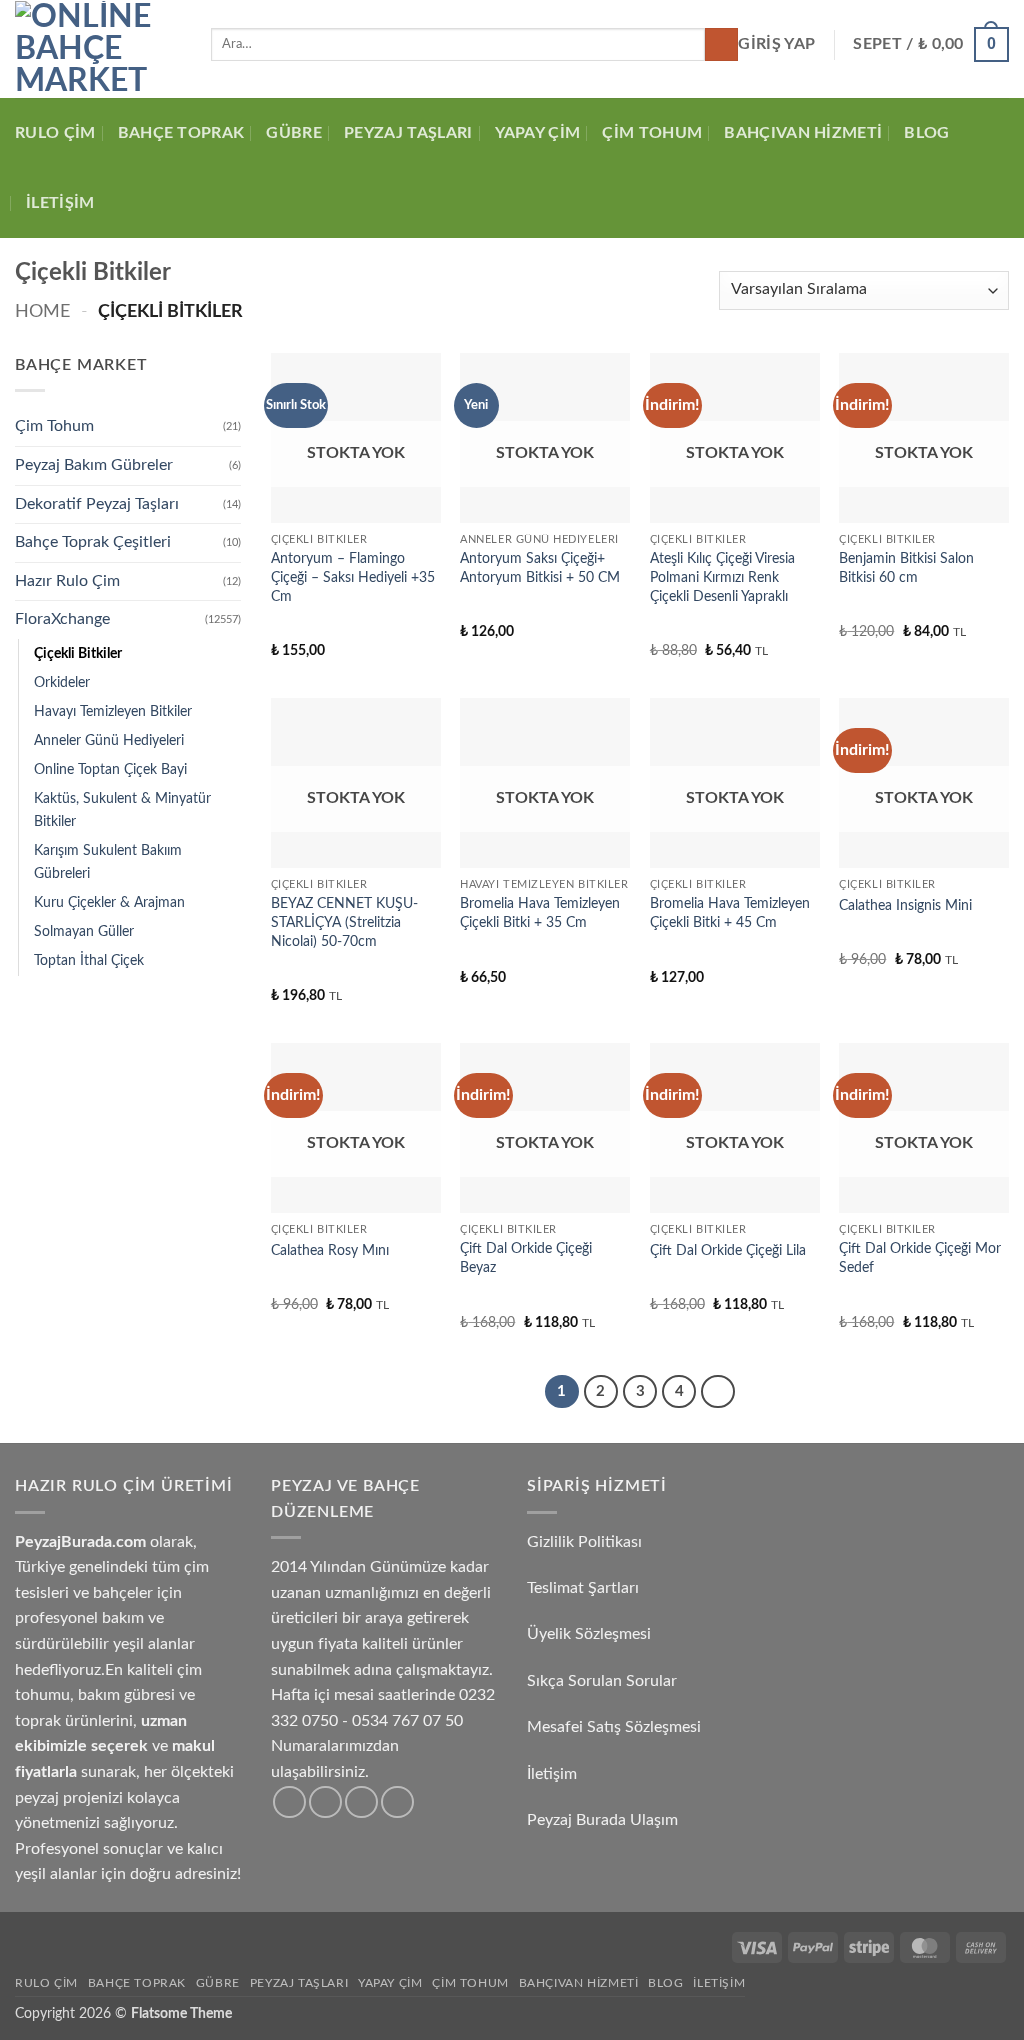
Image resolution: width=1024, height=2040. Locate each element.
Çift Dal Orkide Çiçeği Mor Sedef (920, 1258)
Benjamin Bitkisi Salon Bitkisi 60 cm (906, 568)
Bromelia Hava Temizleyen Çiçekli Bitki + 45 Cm (730, 913)
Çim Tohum (652, 133)
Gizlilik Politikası (584, 1542)
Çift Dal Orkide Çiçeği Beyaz (526, 1258)
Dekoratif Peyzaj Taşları (97, 504)
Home (42, 311)
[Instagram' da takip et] (325, 1802)
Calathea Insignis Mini (905, 905)
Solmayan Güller (84, 931)
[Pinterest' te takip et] (397, 1802)
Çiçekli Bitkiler (78, 653)
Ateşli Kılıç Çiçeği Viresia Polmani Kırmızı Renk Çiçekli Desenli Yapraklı (722, 577)
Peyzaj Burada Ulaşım (602, 1820)
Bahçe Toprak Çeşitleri (93, 542)
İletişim (60, 203)
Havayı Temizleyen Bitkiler (113, 711)
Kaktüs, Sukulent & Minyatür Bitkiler (122, 810)
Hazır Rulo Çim (67, 581)
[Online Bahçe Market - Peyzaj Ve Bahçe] (98, 49)
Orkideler (62, 682)
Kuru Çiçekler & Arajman (109, 902)
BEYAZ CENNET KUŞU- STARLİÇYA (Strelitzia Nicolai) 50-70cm (344, 922)
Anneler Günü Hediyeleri (109, 740)
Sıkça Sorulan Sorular (604, 1681)
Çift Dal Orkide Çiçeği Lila (728, 1250)
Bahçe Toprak (181, 133)
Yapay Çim (538, 133)
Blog (926, 133)
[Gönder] (721, 45)
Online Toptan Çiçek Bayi (110, 769)
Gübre (294, 133)
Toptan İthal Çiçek (89, 960)
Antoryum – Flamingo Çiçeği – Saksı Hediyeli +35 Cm (353, 577)
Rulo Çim (55, 133)
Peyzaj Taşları (408, 133)
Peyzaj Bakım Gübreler (94, 465)
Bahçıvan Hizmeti (803, 133)
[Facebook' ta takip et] (289, 1802)
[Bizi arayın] (361, 1802)
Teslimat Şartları (583, 1588)
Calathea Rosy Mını (330, 1250)
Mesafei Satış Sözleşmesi (616, 1727)
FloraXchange (62, 619)
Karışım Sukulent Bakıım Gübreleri (108, 862)
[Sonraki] (718, 1392)
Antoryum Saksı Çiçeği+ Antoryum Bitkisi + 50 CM (540, 568)
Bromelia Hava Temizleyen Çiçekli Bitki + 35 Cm (540, 913)
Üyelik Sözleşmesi (591, 1634)
